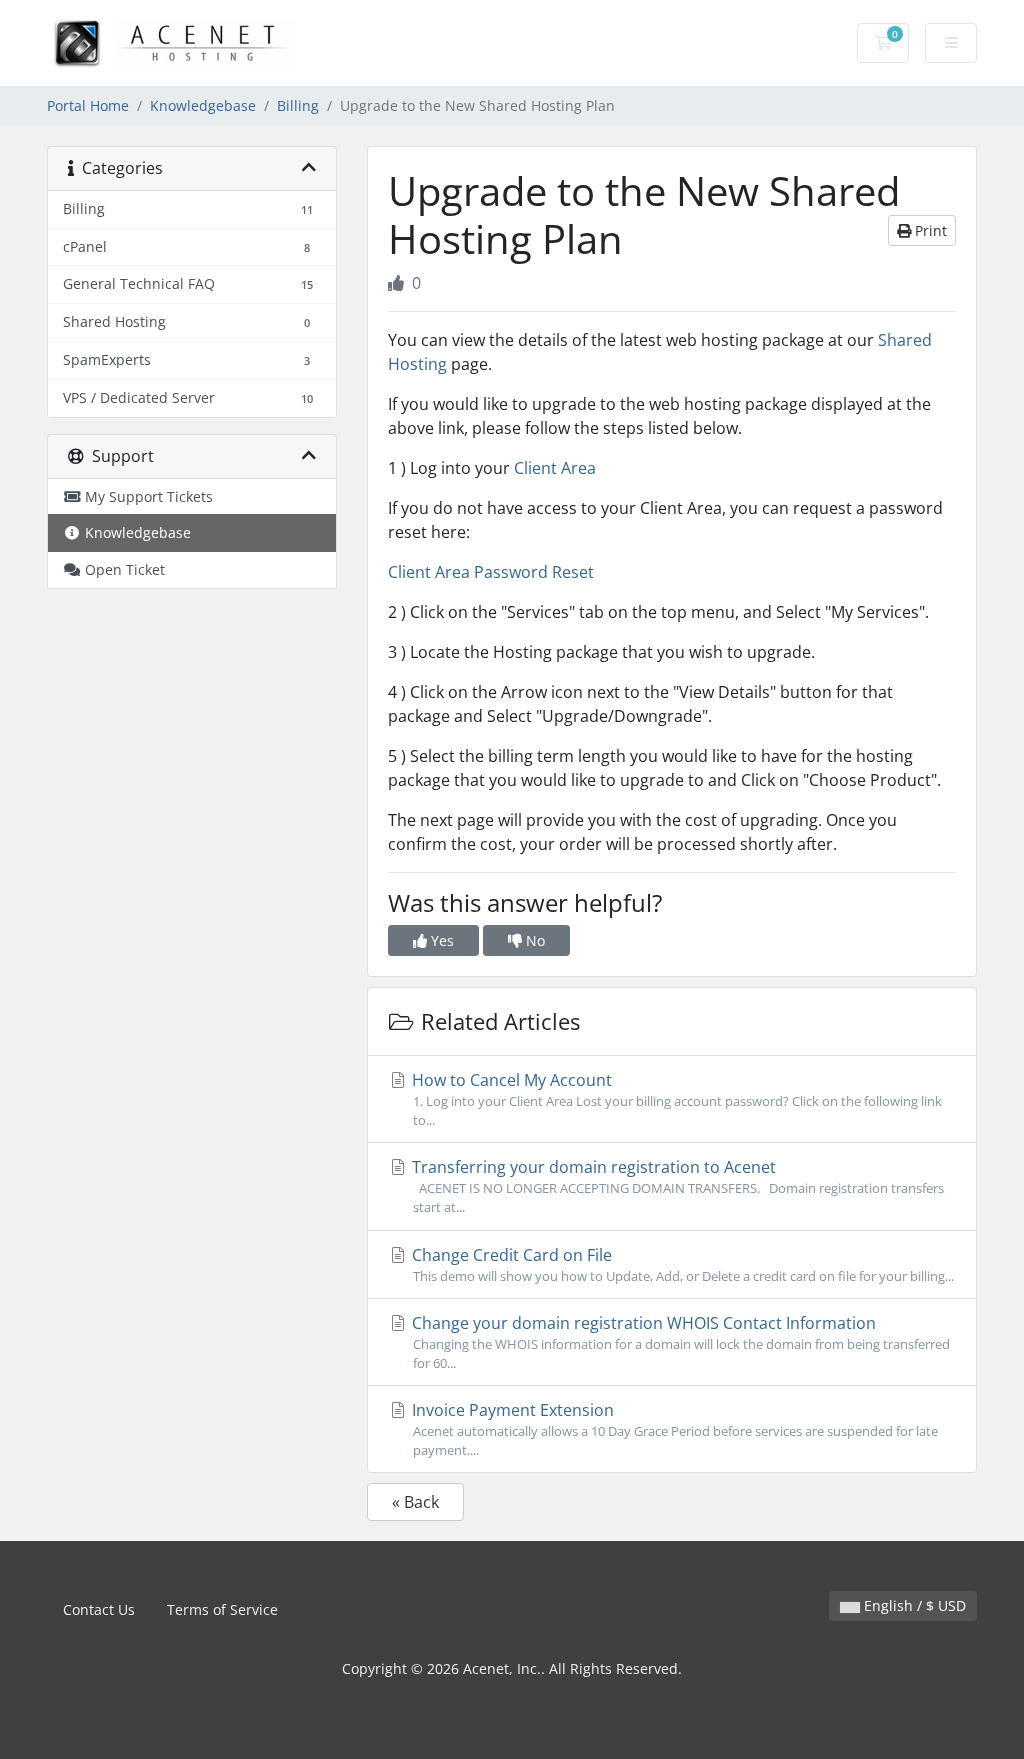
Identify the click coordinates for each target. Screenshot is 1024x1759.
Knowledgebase (203, 105)
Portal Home (88, 105)
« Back (415, 1502)
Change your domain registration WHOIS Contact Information (679, 1342)
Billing (298, 105)
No (533, 940)
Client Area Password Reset (491, 572)
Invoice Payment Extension (673, 1429)
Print (929, 230)
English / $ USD (913, 1605)
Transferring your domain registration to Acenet (676, 1186)
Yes (440, 940)
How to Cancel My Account (675, 1099)
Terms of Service (222, 1609)
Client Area (555, 468)
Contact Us (99, 1609)
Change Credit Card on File (681, 1264)
